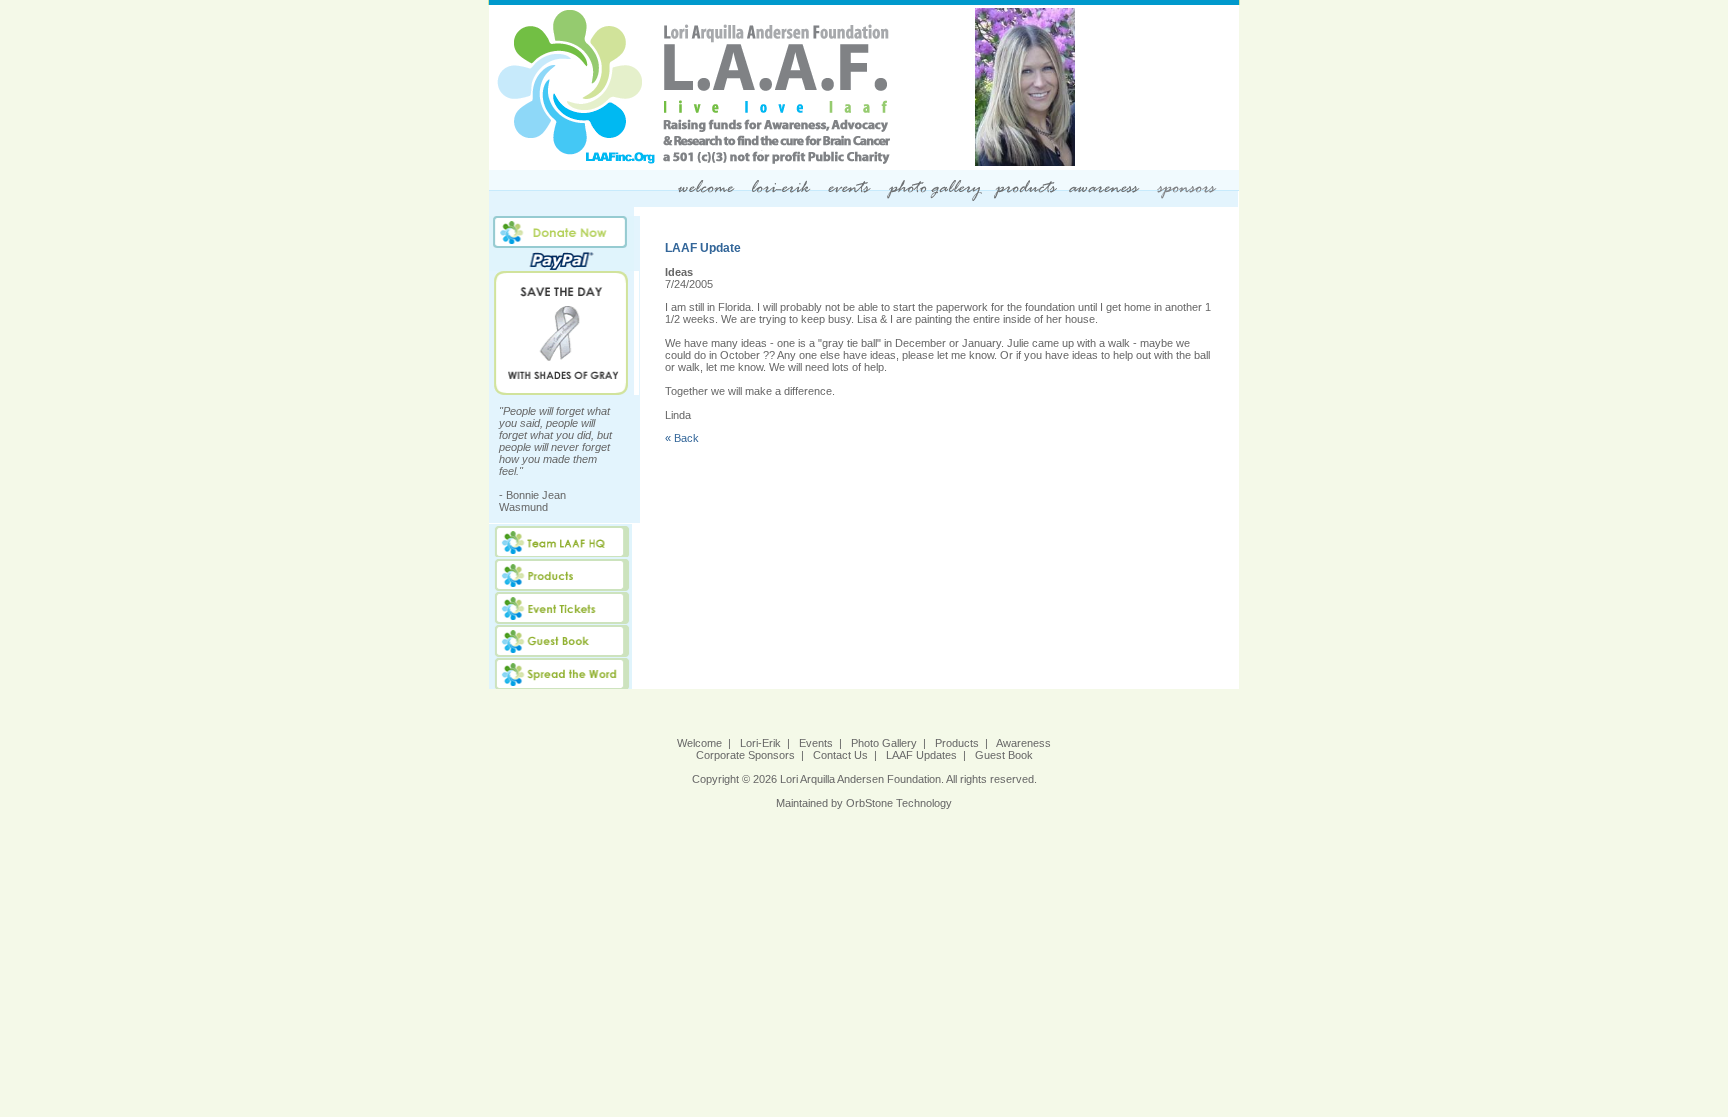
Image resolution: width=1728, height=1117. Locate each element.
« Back (682, 438)
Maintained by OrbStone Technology (864, 803)
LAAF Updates (921, 755)
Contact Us (840, 755)
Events (816, 743)
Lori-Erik (760, 743)
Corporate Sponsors (745, 755)
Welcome (699, 743)
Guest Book (1004, 755)
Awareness (1023, 743)
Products (957, 743)
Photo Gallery (884, 743)
